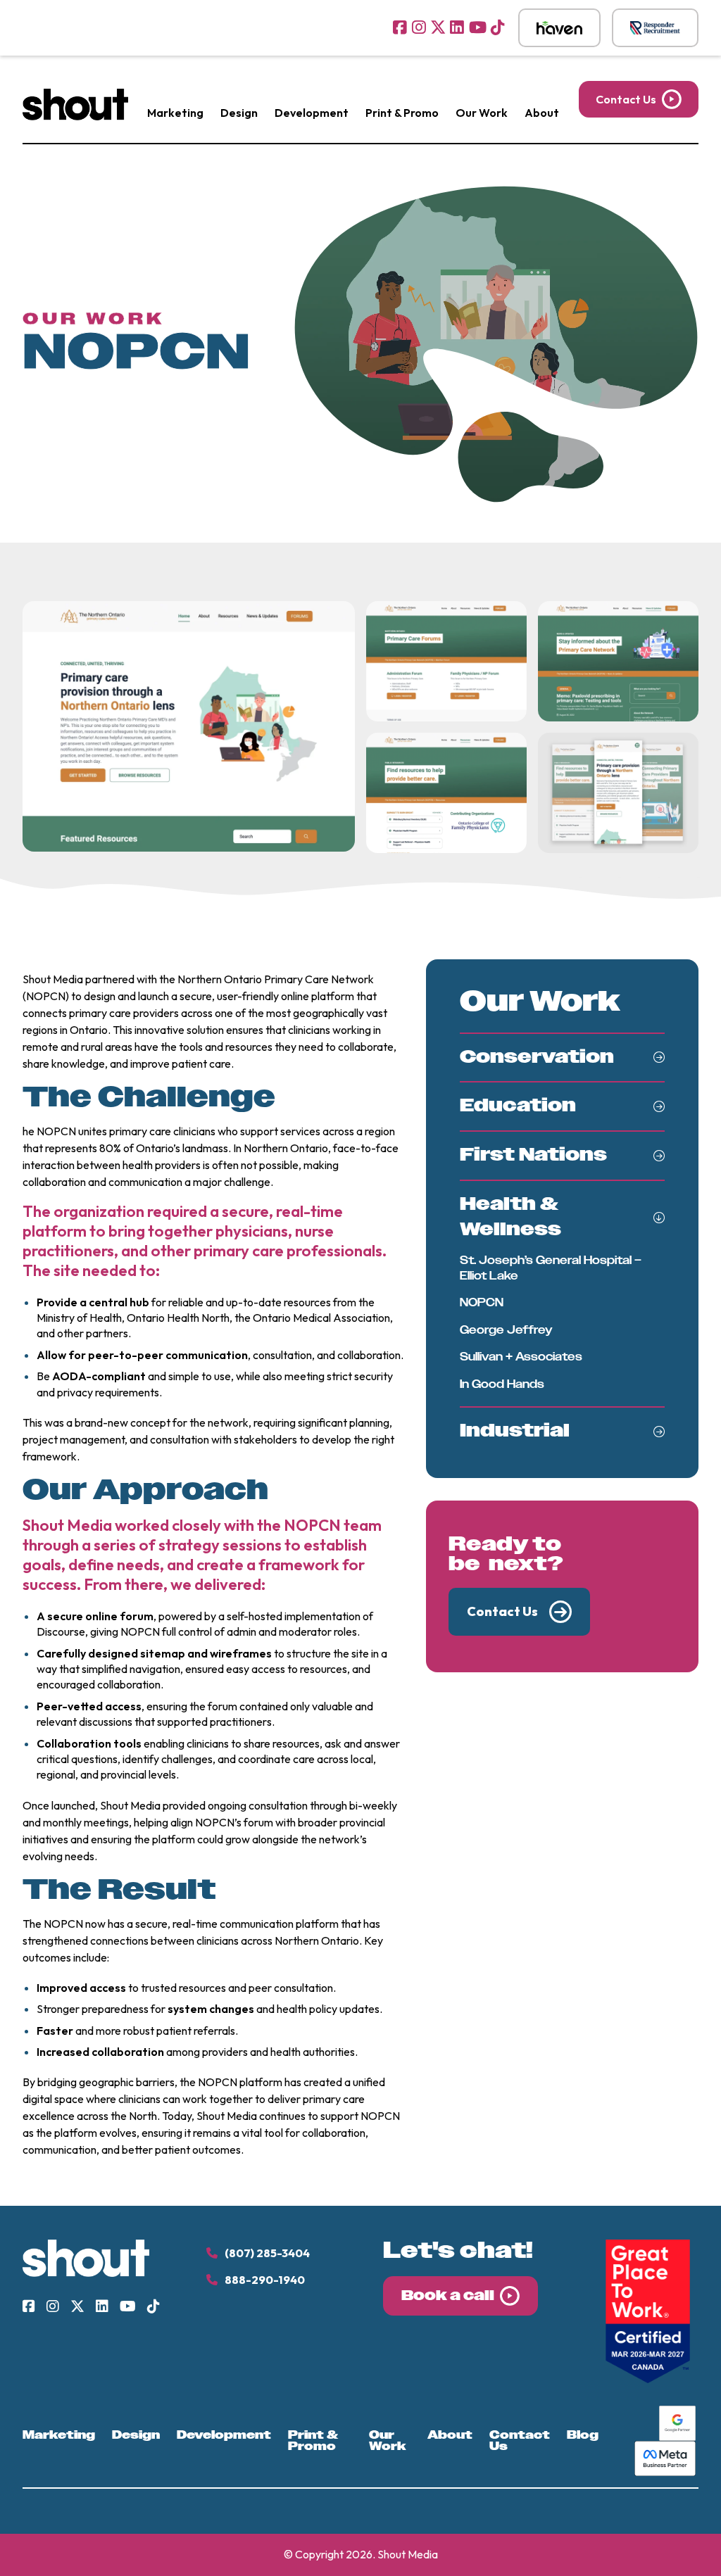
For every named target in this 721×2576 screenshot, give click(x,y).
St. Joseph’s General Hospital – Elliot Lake (551, 1268)
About (542, 113)
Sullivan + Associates (521, 1357)
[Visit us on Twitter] (438, 27)
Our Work (482, 113)
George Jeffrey (506, 1330)
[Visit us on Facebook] (400, 27)
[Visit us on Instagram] (419, 27)
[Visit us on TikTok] (498, 27)
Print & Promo (402, 113)
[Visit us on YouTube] (478, 27)
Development (312, 113)
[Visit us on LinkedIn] (457, 27)
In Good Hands (502, 1384)
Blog (583, 2435)
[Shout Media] (75, 116)
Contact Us (626, 99)
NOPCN (482, 1302)
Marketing (175, 113)
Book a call (448, 2296)
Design (239, 113)
